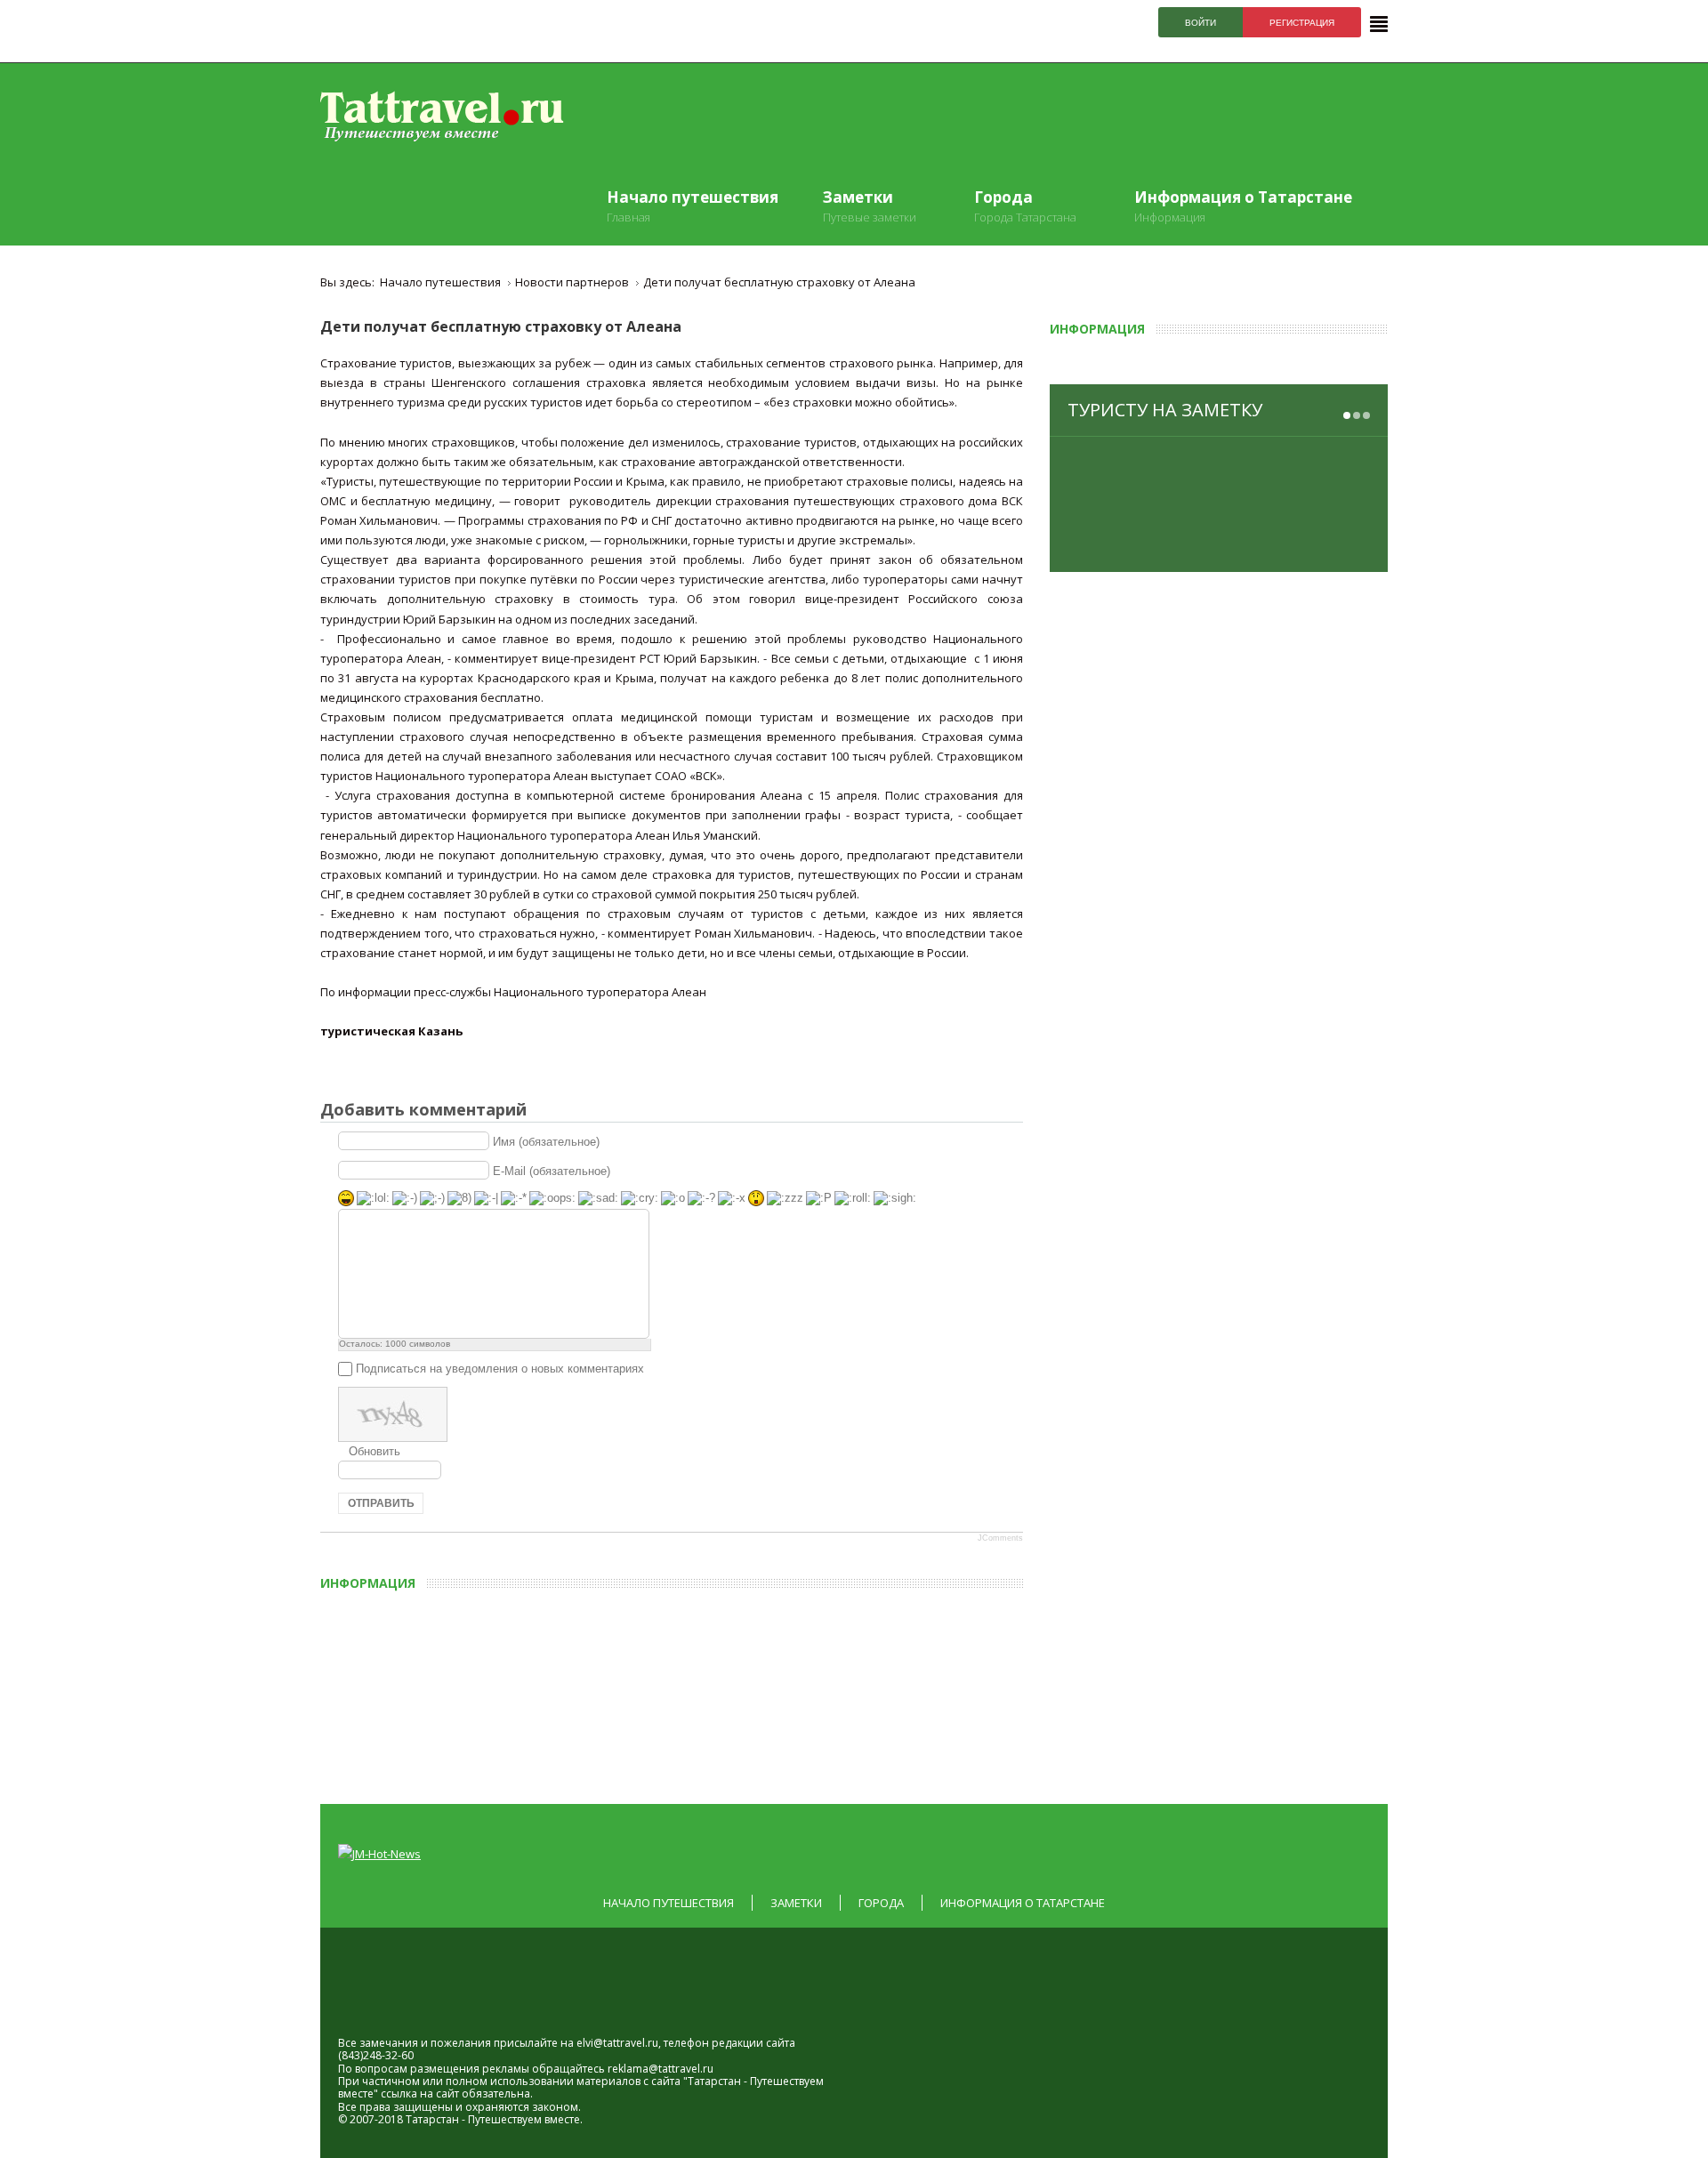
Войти (1200, 23)
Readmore (1325, 544)
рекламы (506, 2069)
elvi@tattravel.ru (617, 2043)
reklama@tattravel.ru (661, 2069)
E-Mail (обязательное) (552, 1170)
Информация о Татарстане (1023, 1903)
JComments (1000, 1538)
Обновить (375, 1451)
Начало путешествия (669, 1903)
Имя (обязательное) (546, 1141)
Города (881, 1903)
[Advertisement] (734, 1691)
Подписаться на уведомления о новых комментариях (500, 1369)
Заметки (796, 1903)
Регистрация (1302, 23)
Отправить (381, 1503)
